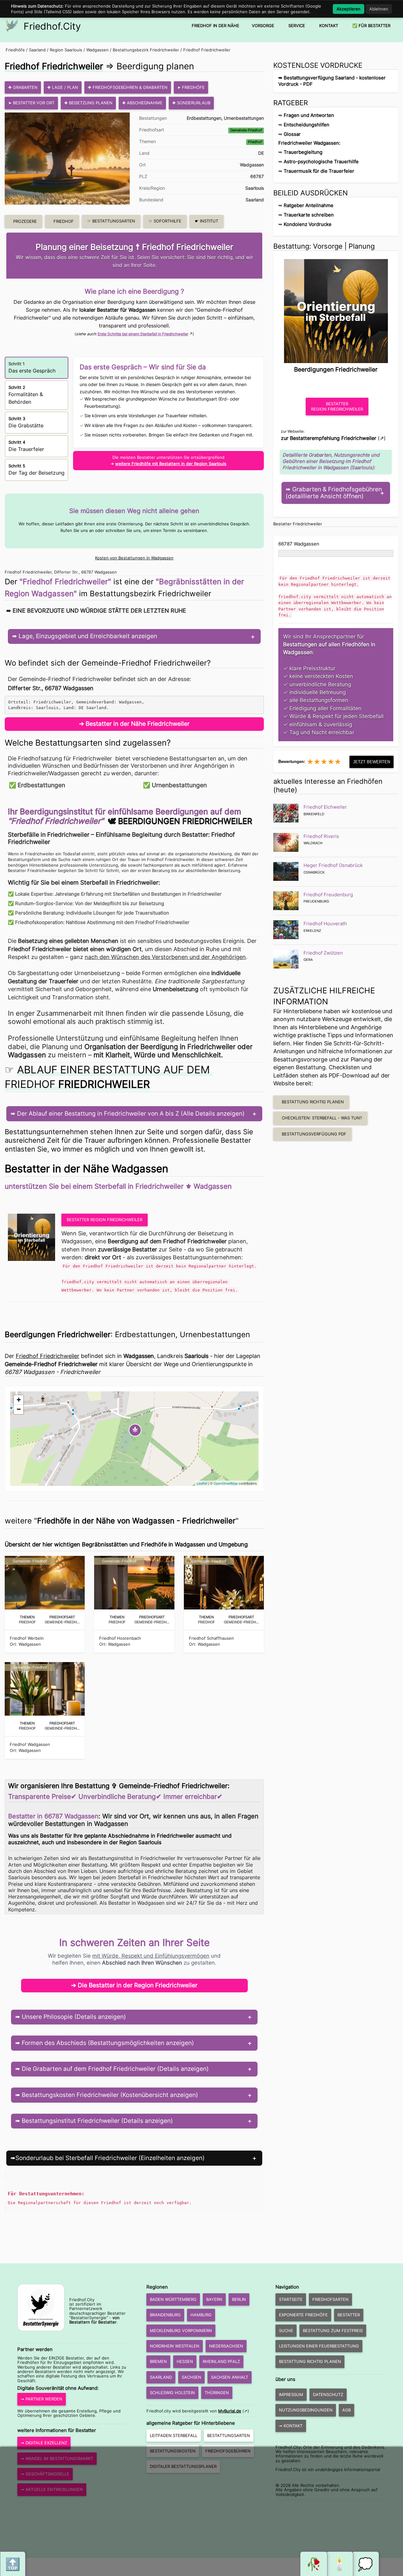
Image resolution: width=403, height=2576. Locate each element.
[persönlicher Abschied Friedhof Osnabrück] (286, 871)
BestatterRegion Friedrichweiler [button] (337, 406)
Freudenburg (316, 901)
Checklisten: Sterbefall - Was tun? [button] (322, 1118)
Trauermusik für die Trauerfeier (319, 171)
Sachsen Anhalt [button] (230, 2377)
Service (297, 26)
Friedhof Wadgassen (30, 1744)
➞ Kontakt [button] (291, 2426)
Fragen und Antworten (309, 115)
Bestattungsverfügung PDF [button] (314, 1134)
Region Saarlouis (66, 50)
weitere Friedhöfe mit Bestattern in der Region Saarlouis (171, 464)
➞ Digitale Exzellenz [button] (44, 2443)
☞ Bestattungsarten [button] (111, 221)
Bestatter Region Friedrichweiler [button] (105, 1220)
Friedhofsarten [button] (330, 2299)
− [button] (19, 1409)
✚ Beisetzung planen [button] (88, 103)
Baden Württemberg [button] (173, 2299)
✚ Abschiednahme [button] (142, 103)
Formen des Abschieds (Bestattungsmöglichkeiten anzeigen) (107, 2043)
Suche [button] (286, 2331)
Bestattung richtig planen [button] (313, 1102)
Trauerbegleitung (303, 152)
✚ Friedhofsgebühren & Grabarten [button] (128, 87)
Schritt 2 (26, 395)
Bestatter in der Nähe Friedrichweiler (138, 724)
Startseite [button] (291, 2299)
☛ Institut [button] (207, 221)
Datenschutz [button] (328, 2394)
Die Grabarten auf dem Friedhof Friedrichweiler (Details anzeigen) (114, 2069)
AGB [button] (346, 2410)
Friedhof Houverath (325, 924)
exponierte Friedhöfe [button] (303, 2315)
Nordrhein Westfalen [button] (175, 2346)
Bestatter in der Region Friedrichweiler (143, 1985)
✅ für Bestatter (371, 26)
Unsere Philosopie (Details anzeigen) (73, 2017)
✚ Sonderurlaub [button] (191, 103)
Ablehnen (379, 9)
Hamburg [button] (201, 2315)
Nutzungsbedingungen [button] (306, 2410)
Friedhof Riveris (321, 836)
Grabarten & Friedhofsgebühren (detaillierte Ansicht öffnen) (334, 493)
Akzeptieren (349, 9)
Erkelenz (312, 931)
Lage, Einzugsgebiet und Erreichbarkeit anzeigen (87, 636)
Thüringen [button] (217, 2393)
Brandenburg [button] (165, 2315)
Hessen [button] (185, 2361)
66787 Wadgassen (299, 544)
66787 (257, 176)
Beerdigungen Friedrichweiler (185, 821)
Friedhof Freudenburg (328, 895)
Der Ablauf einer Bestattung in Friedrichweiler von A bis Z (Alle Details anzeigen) (130, 1114)
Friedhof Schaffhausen (211, 1638)
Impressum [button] (291, 2394)
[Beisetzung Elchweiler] (286, 813)
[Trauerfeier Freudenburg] (286, 901)
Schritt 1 (32, 367)
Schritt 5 (37, 470)
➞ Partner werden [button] (42, 2399)
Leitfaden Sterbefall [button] (174, 2435)
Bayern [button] (214, 2299)
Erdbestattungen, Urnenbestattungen (225, 118)
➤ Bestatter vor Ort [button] (31, 103)
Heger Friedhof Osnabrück (333, 865)
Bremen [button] (158, 2361)
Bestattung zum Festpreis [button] (333, 2331)
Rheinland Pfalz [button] (221, 2361)
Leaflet (202, 1483)
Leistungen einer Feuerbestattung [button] (319, 2346)
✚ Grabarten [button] (23, 87)
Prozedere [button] (25, 221)
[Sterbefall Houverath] (286, 930)
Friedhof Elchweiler (325, 807)
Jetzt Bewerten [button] (372, 762)
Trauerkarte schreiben (309, 215)
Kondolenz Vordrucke (308, 224)
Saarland (37, 50)
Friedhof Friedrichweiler (207, 50)
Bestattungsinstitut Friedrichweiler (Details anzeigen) (96, 2121)
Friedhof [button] (64, 221)
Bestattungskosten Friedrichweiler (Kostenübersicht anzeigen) (109, 2095)
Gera (308, 960)
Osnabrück (314, 872)
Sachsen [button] (191, 2377)
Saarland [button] (161, 2377)
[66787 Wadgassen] (33, 1237)
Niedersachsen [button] (226, 2346)
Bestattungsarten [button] (229, 2435)
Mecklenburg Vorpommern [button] (181, 2331)
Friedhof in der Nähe (216, 26)
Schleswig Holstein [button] (172, 2393)
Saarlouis (255, 188)
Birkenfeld (314, 814)
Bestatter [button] (349, 2315)
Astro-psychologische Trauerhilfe (321, 162)
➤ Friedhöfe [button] (191, 87)
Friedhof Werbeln (27, 1638)
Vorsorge (263, 26)
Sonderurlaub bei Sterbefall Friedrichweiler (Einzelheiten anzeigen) (110, 2158)
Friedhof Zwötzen (323, 953)
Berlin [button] (239, 2299)
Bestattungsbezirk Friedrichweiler (146, 50)
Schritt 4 (26, 446)
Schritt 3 (26, 422)
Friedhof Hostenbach (120, 1638)
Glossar (292, 134)
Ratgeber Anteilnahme (309, 205)
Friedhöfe (15, 50)
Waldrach (313, 843)
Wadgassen (97, 50)
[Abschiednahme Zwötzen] (286, 959)
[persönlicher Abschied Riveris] (286, 842)
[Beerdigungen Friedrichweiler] (336, 309)
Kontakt (329, 26)
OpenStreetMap (226, 1483)
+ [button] (19, 1400)
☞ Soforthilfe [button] (165, 221)
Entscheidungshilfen (307, 125)
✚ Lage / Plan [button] (63, 87)
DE (261, 153)
